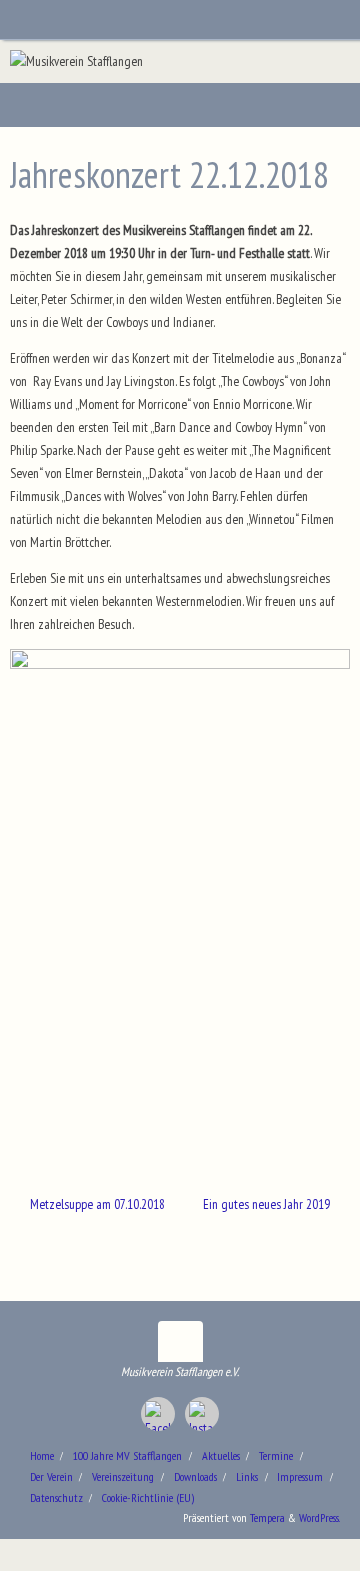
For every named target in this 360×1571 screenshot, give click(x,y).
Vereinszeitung (123, 1476)
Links (247, 1476)
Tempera (267, 1517)
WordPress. (319, 1517)
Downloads (195, 1476)
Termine (276, 1455)
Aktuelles (221, 1455)
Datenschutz (56, 1497)
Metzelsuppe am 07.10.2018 (96, 1204)
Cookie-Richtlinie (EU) (148, 1497)
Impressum (300, 1476)
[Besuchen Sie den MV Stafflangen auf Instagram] (202, 1414)
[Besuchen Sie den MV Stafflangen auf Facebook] (158, 1414)
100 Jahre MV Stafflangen (127, 1455)
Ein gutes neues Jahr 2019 (268, 1204)
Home (42, 1455)
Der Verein (51, 1476)
